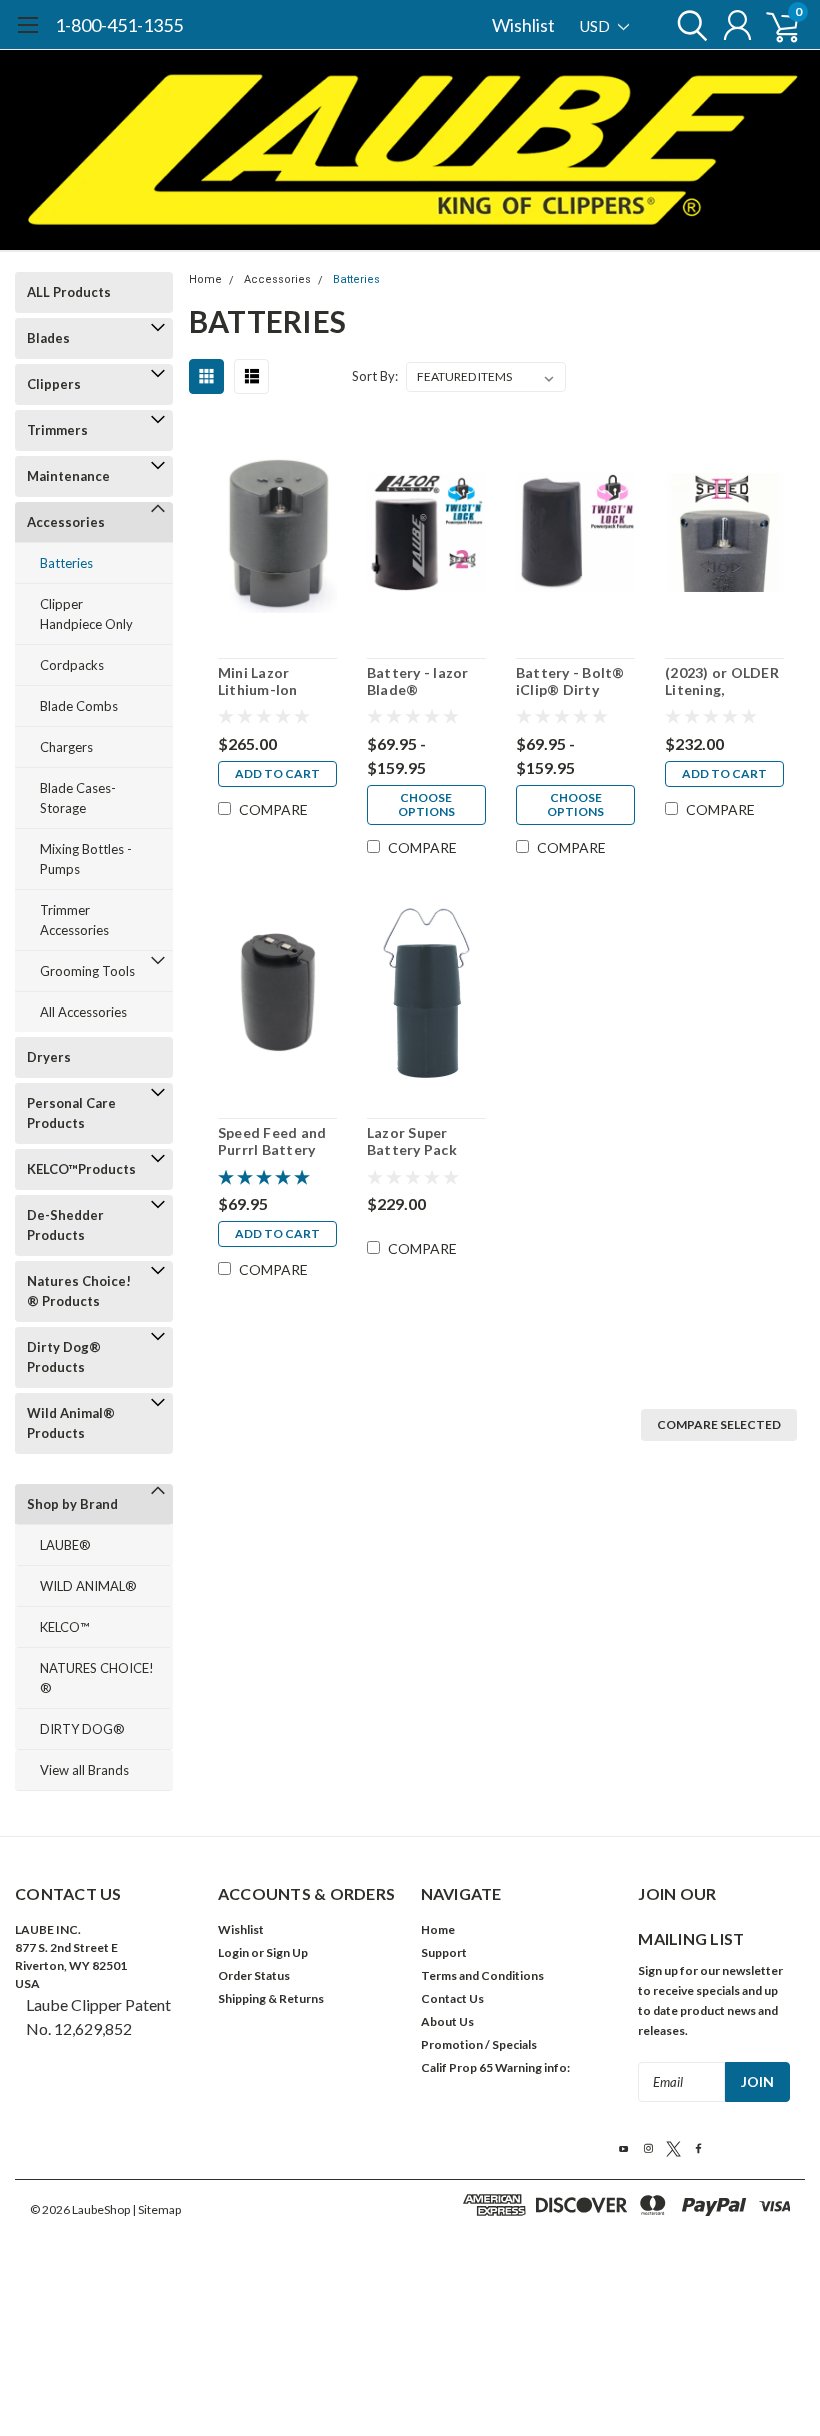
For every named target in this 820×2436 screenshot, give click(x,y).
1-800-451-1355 (119, 25)
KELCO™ (64, 1627)
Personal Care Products (71, 1113)
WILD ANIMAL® (88, 1586)
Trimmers (57, 430)
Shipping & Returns (271, 1998)
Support (444, 1952)
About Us (447, 2021)
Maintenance (68, 476)
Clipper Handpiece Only (86, 614)
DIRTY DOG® (82, 1729)
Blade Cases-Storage (78, 798)
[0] (775, 25)
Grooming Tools (87, 971)
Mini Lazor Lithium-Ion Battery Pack (263, 681)
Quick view (277, 535)
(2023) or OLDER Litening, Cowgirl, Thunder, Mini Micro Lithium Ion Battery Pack (722, 681)
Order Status (254, 1975)
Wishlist (523, 25)
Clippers (54, 384)
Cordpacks (72, 665)
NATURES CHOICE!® (97, 1678)
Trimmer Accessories (74, 920)
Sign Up (287, 1952)
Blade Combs (79, 706)
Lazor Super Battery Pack (412, 1141)
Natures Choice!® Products (79, 1291)
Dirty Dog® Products (64, 1357)
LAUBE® (65, 1545)
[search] (687, 25)
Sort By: (375, 376)
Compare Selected (719, 1424)
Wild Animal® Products (71, 1423)
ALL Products (69, 292)
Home (205, 279)
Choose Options (426, 804)
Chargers (66, 747)
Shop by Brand (72, 1504)
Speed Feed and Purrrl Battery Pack (272, 1141)
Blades (48, 338)
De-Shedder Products (65, 1225)
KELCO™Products (81, 1169)
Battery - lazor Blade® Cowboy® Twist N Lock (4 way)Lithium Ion (422, 681)
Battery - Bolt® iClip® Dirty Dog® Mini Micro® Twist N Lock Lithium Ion (572, 681)
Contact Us (452, 1998)
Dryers (49, 1057)
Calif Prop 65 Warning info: (495, 2067)
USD (596, 26)
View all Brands (84, 1770)
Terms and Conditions (482, 1975)
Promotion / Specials (479, 2044)
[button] (410, 2266)
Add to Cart (277, 773)
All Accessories (83, 1012)
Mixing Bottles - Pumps (86, 859)
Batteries (66, 563)
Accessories (66, 522)
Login (233, 1952)
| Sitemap (156, 2209)
